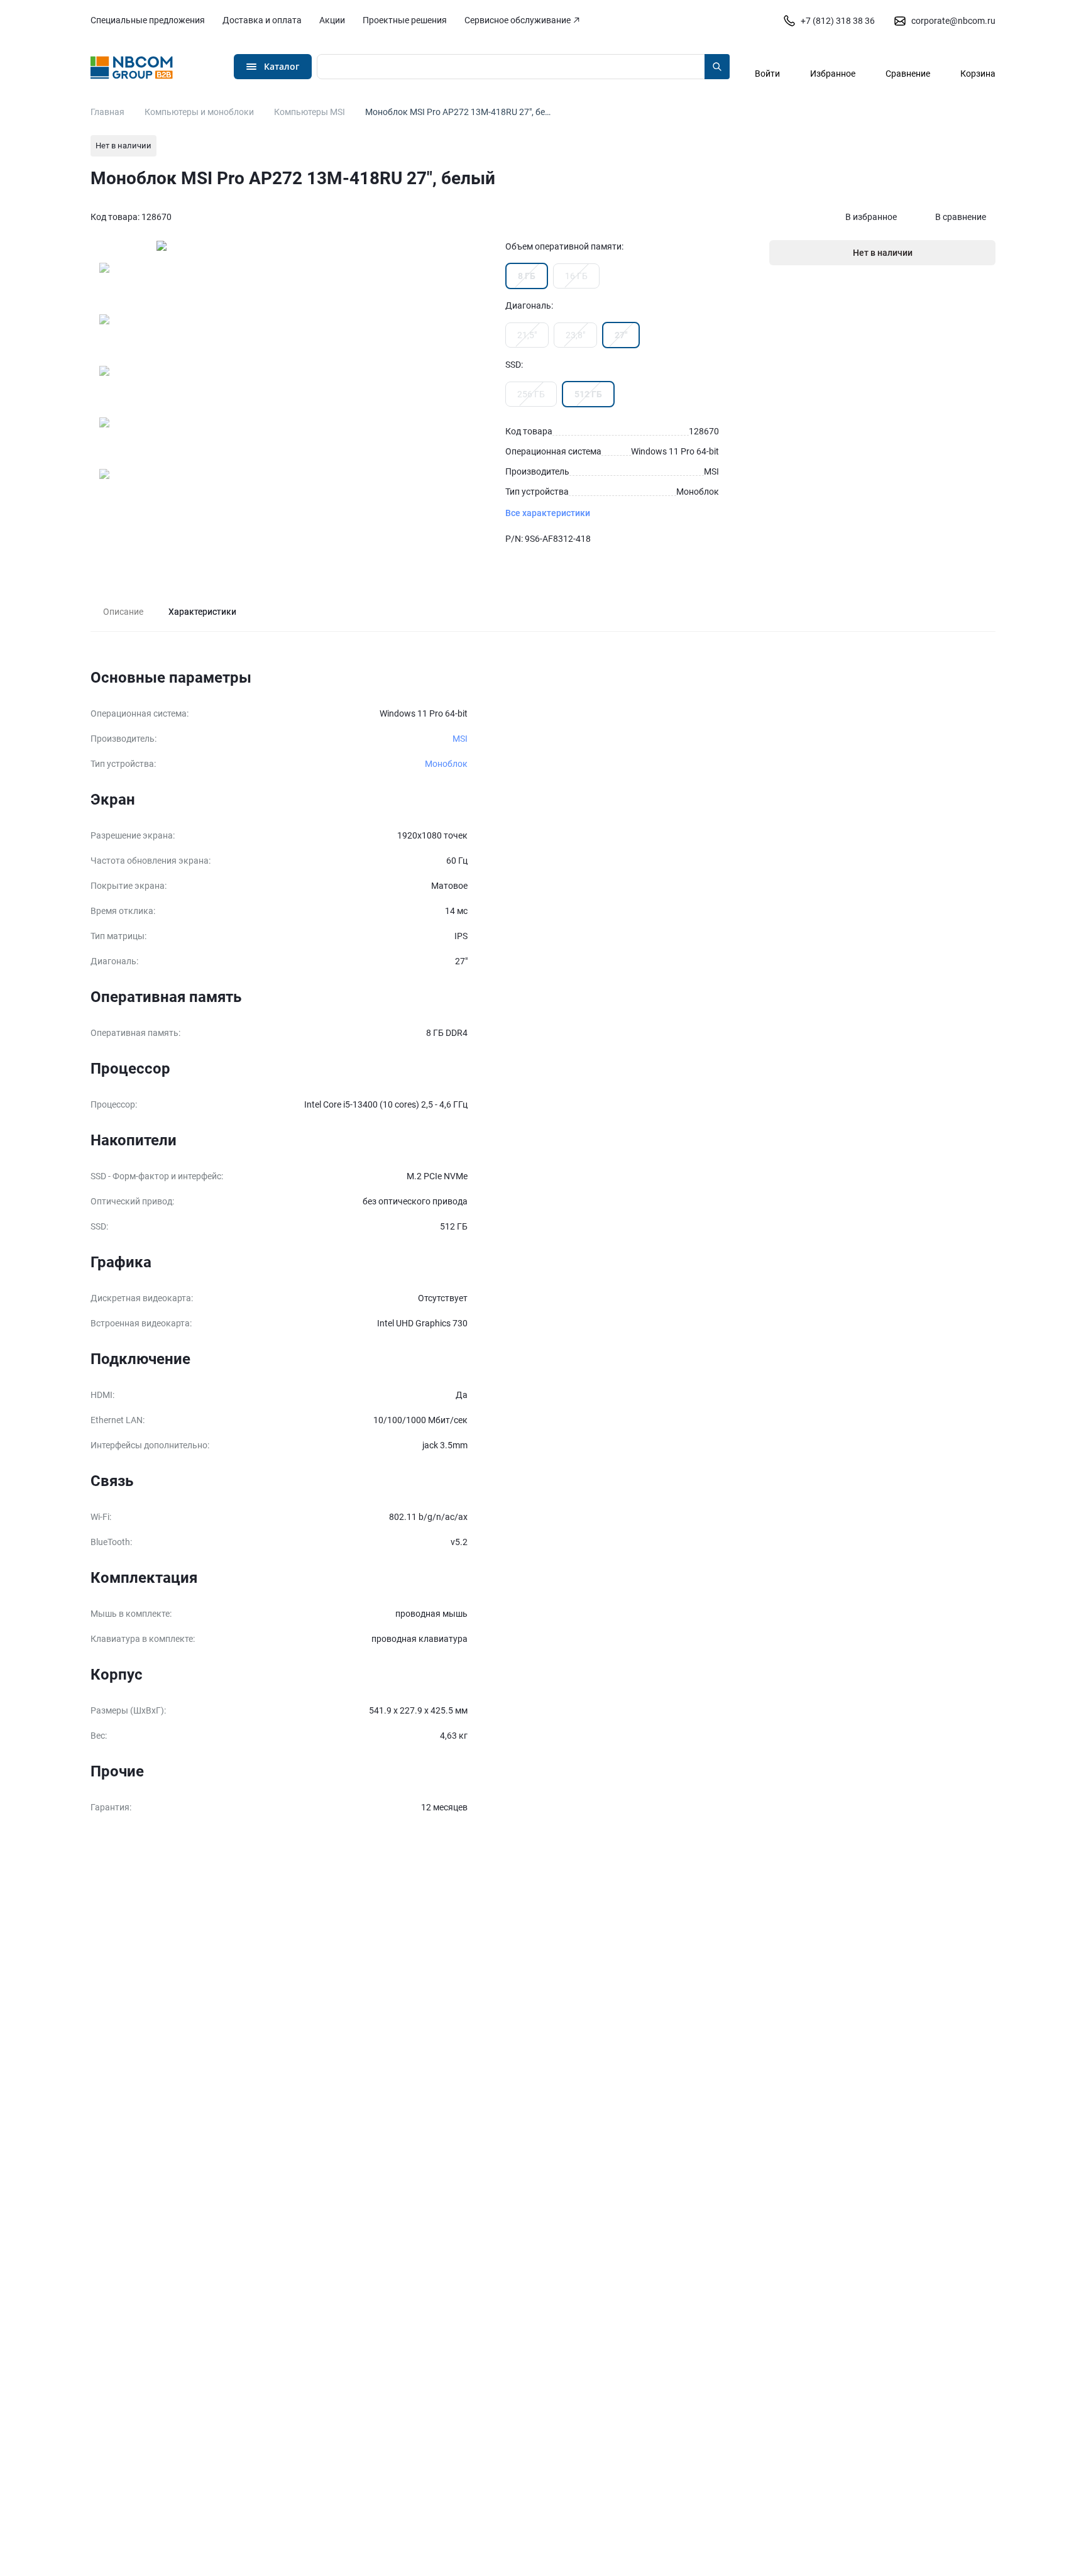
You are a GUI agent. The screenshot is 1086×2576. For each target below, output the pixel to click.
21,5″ (527, 335)
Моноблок (446, 764)
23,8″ (575, 335)
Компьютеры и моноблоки (199, 112)
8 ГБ (527, 276)
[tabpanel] (543, 1243)
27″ (621, 335)
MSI (460, 739)
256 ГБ (531, 394)
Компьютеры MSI (310, 112)
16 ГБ (576, 276)
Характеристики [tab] (202, 612)
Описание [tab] (123, 612)
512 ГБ (588, 394)
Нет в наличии (883, 253)
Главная (107, 112)
